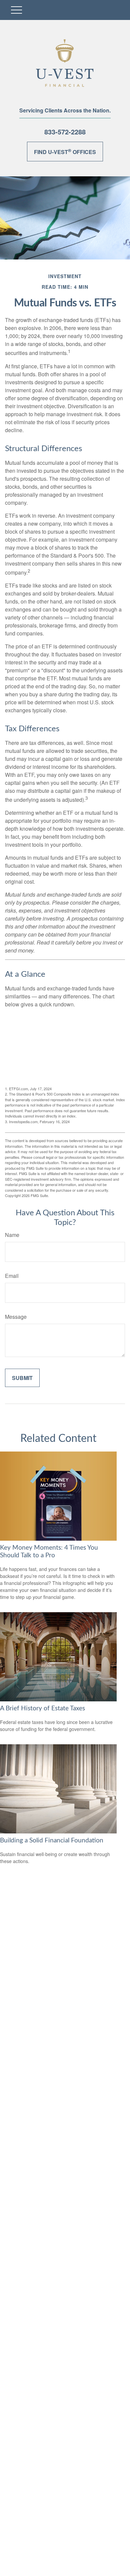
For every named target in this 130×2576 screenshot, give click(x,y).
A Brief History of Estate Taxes (42, 1709)
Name (12, 1235)
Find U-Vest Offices (65, 151)
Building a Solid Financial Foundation (52, 1841)
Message (16, 1317)
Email (12, 1276)
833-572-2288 (65, 132)
